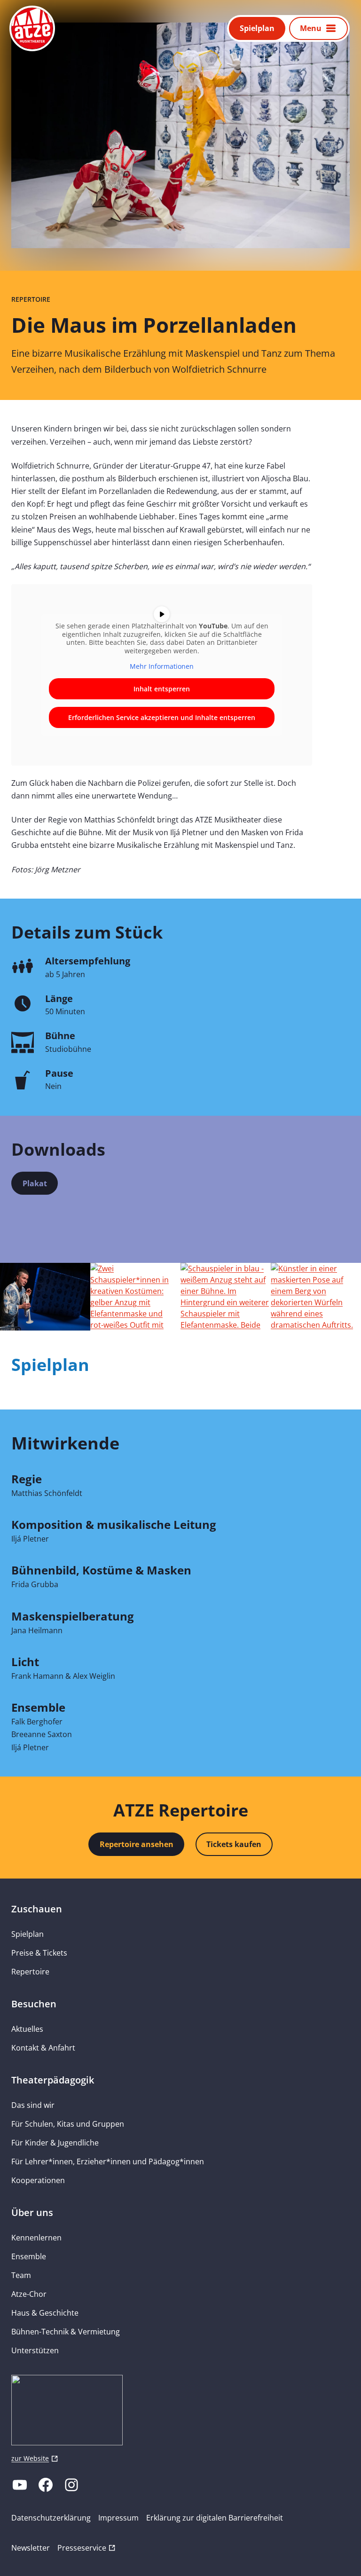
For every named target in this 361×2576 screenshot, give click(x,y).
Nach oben (326, 2556)
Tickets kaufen (234, 1844)
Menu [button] (311, 28)
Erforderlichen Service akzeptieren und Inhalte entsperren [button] (162, 717)
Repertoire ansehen (137, 1844)
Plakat (40, 1186)
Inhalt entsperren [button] (162, 689)
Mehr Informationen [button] (162, 666)
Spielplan (257, 28)
